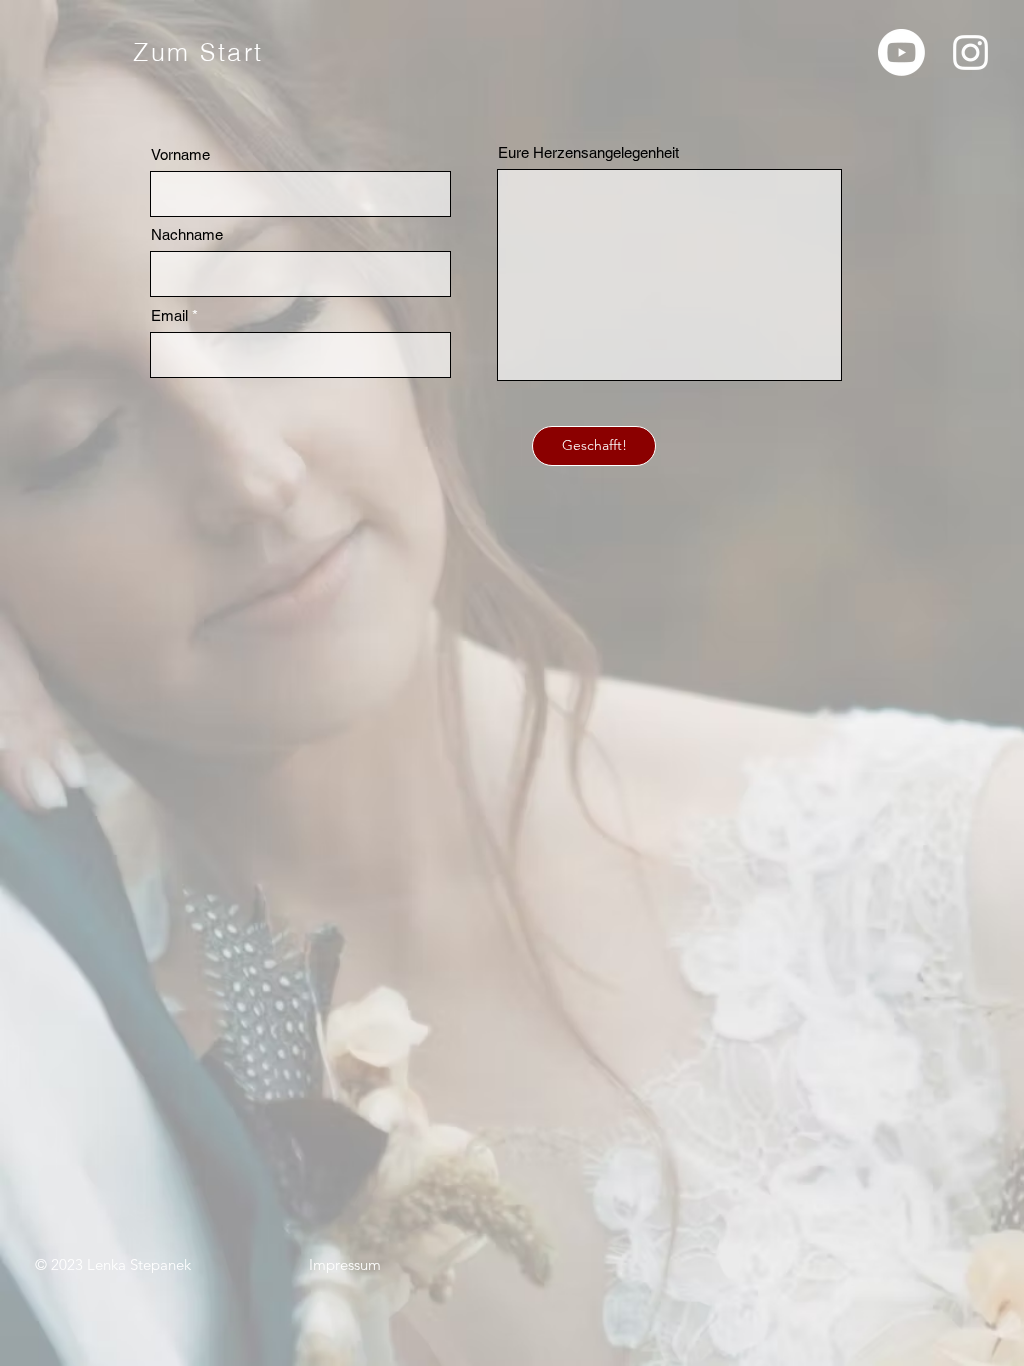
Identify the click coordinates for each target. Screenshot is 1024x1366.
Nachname (187, 234)
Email (169, 315)
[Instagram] (970, 52)
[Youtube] (901, 52)
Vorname (180, 154)
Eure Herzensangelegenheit (588, 152)
